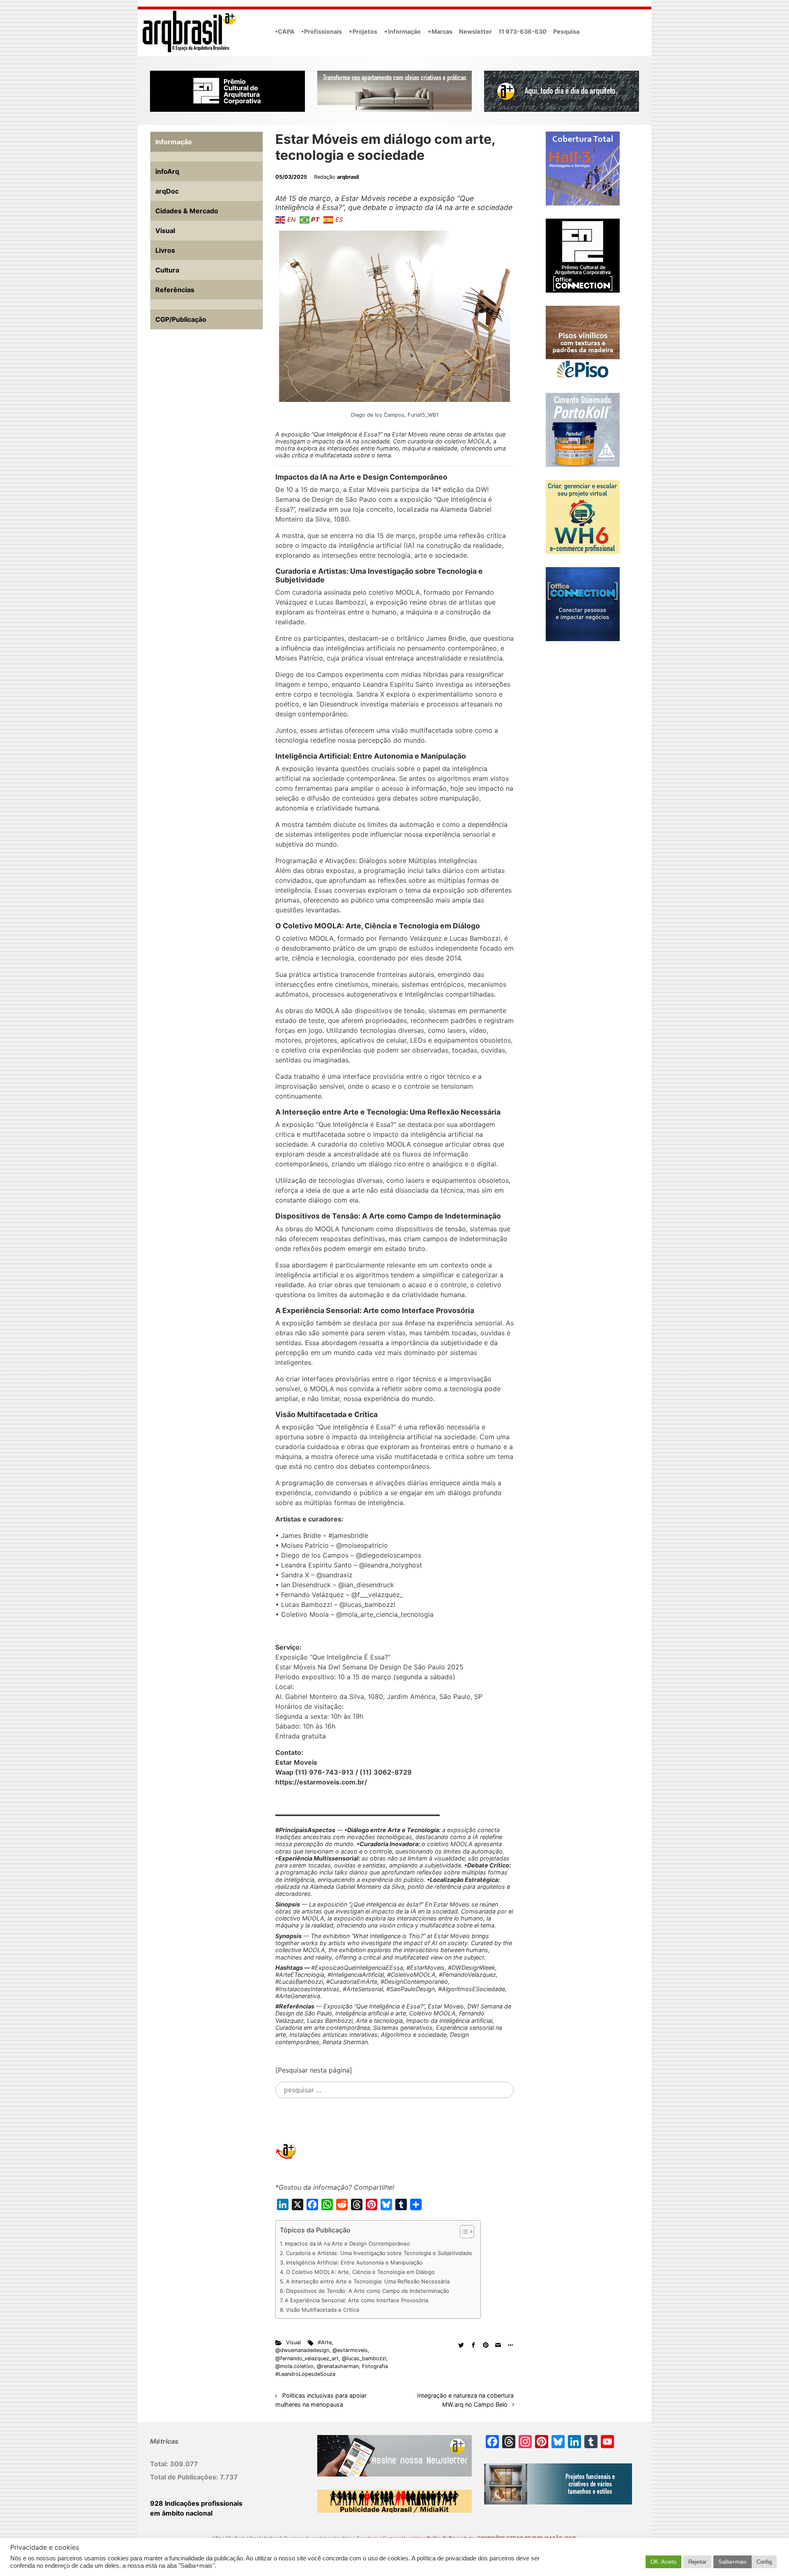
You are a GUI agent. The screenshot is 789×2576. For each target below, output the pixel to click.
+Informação (402, 31)
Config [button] (764, 2562)
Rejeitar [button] (697, 2562)
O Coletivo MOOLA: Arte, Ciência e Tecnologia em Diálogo (360, 2272)
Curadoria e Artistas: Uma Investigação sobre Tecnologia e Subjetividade (379, 2253)
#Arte (325, 2342)
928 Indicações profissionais (196, 2503)
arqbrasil (348, 177)
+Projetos (363, 31)
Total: (160, 2464)
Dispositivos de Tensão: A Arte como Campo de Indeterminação (368, 2291)
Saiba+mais (732, 2562)
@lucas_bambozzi (364, 2358)
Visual (293, 2342)
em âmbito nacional (181, 2513)
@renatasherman (338, 2366)
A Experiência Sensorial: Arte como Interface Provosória (356, 2300)
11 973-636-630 (523, 31)
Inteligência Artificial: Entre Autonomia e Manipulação (354, 2262)
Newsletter (475, 31)
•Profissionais (322, 31)
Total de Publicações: (185, 2477)
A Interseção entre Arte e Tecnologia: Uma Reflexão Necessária (368, 2281)
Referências (175, 290)
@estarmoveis (350, 2350)
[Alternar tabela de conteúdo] (463, 2232)
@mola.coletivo (294, 2366)
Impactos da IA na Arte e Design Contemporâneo (347, 2244)
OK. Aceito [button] (663, 2562)
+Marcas (440, 31)
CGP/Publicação (181, 319)
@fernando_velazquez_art (307, 2358)
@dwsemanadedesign (302, 2350)
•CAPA (285, 31)
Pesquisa (566, 31)
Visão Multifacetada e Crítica (323, 2310)
